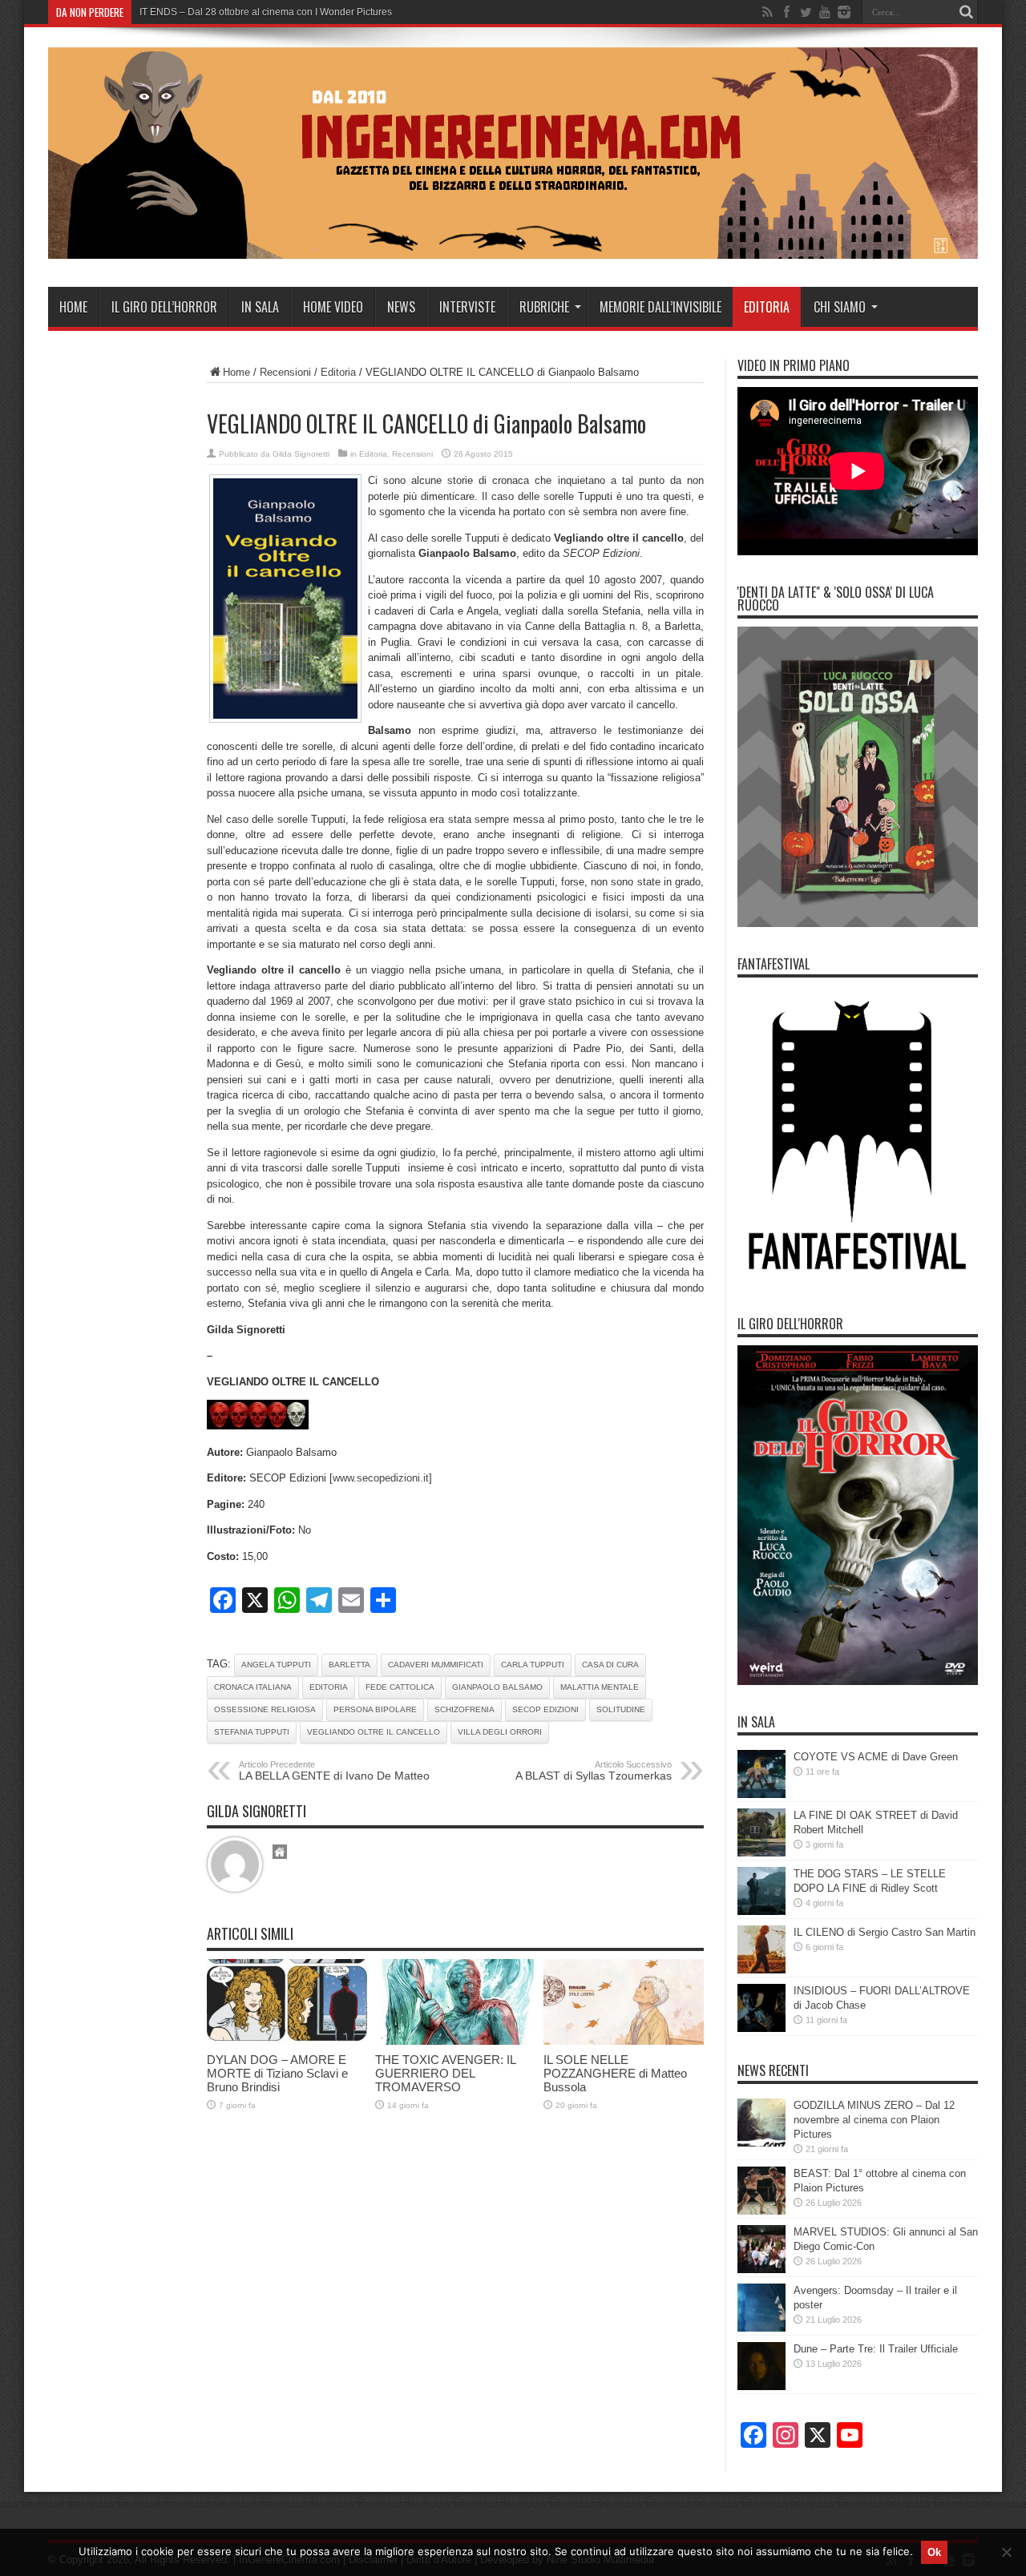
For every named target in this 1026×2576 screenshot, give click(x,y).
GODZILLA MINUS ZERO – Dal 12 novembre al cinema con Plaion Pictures (874, 2120)
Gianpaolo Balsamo (497, 1687)
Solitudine (621, 1709)
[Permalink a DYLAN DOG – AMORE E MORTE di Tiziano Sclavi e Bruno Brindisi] (287, 2041)
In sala (260, 307)
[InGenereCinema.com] (513, 247)
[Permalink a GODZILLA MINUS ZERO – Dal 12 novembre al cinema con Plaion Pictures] (761, 2143)
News (401, 307)
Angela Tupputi (276, 1665)
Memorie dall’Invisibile (660, 307)
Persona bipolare (375, 1709)
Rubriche (544, 307)
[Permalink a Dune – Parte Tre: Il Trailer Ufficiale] (761, 2387)
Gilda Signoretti (301, 454)
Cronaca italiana (253, 1687)
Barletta (349, 1665)
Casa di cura (610, 1665)
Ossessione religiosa (265, 1709)
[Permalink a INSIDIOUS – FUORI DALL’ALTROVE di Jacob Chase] (761, 2028)
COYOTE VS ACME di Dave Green (876, 1757)
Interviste (467, 307)
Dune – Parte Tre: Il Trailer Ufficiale (876, 2349)
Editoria (767, 307)
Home (73, 307)
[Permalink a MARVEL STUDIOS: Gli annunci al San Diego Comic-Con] (761, 2270)
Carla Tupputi (533, 1665)
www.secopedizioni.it (381, 1478)
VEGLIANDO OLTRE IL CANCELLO (374, 1732)
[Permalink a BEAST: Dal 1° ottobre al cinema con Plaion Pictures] (761, 2211)
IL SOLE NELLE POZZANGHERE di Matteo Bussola (615, 2073)
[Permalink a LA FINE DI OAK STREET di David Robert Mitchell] (761, 1853)
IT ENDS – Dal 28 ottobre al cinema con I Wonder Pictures (266, 12)
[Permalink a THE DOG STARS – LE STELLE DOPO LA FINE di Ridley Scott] (761, 1911)
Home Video (333, 307)
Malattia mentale (600, 1687)
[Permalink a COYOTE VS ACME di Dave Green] (761, 1794)
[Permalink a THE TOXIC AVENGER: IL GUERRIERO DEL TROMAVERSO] (455, 2041)
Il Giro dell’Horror (164, 307)
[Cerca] (966, 12)
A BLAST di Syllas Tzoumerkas (594, 1771)
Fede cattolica (400, 1687)
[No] (1006, 2552)
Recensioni (285, 372)
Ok (934, 2552)
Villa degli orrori (500, 1732)
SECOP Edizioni (545, 1709)
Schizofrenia (465, 1709)
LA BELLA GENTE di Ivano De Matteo (334, 1771)
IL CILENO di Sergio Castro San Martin (885, 1932)
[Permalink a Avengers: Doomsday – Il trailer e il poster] (761, 2328)
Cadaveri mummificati (436, 1665)
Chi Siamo (840, 307)
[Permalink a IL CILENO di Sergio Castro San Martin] (761, 1970)
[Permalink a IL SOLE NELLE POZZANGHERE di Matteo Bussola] (624, 2041)
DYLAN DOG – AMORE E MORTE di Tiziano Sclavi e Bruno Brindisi (277, 2073)
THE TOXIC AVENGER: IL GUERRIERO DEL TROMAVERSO (445, 2073)
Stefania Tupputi (252, 1732)
